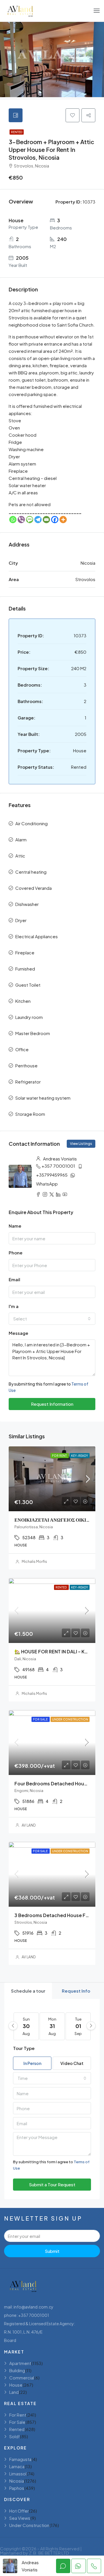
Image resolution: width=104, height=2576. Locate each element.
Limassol (18, 2474)
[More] (63, 520)
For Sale (41, 1719)
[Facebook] (55, 520)
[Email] (46, 520)
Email (14, 1279)
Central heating (31, 872)
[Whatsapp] (13, 520)
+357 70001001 (58, 1166)
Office (22, 1049)
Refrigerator (28, 1082)
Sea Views (20, 2518)
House (16, 2385)
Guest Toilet (28, 985)
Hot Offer (19, 2511)
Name (15, 1226)
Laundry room (29, 1017)
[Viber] (21, 520)
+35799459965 (52, 1175)
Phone (16, 1253)
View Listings (81, 1144)
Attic (20, 856)
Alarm (21, 839)
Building (17, 2370)
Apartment (20, 2363)
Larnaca (17, 2466)
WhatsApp (47, 1184)
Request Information (52, 1404)
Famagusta (20, 2459)
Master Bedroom (33, 1033)
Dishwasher (27, 904)
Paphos (17, 2488)
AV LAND (29, 1825)
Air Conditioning (31, 823)
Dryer (21, 920)
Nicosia (17, 2481)
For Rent (60, 1456)
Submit (52, 2251)
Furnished (25, 969)
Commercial (22, 2378)
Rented (17, 132)
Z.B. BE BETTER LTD (49, 2553)
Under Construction (70, 1719)
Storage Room (30, 1114)
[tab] (16, 115)
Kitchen (23, 1001)
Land (14, 2392)
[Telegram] (38, 520)
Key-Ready (80, 1456)
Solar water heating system (43, 1098)
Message (18, 1333)
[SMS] (30, 520)
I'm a (14, 1306)
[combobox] (52, 1319)
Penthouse (26, 1065)
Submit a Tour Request (52, 2184)
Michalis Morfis (34, 1562)
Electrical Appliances (37, 936)
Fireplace (25, 952)
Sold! (15, 2436)
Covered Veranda (34, 888)
